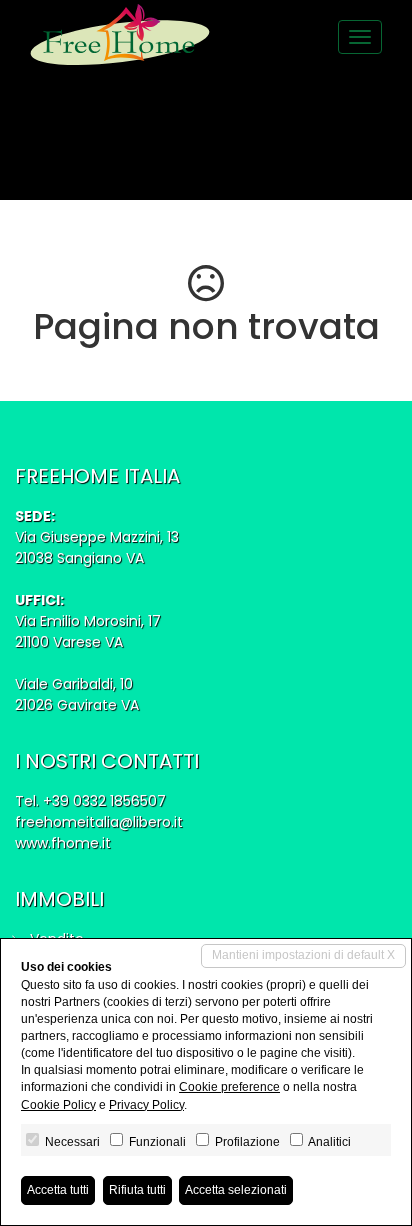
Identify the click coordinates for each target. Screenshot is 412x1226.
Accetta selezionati (236, 1190)
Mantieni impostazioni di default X (303, 955)
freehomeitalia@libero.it (99, 822)
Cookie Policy (58, 1105)
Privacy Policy (146, 1105)
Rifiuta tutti (137, 1190)
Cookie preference (229, 1087)
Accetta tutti (58, 1190)
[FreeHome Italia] (120, 34)
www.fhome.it (63, 843)
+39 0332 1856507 (104, 801)
